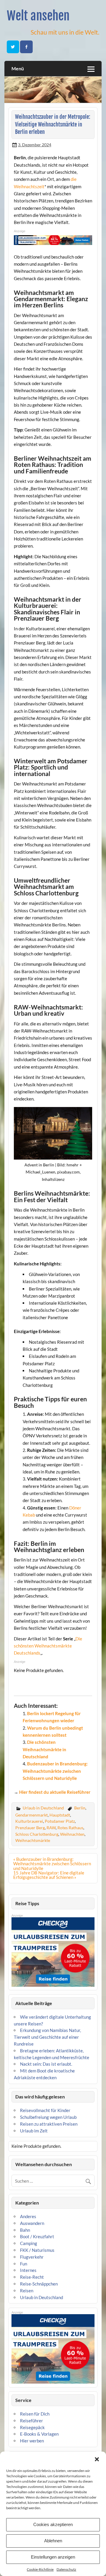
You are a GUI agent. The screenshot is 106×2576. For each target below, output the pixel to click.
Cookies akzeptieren (53, 2524)
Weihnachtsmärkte (33, 1840)
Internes (28, 2270)
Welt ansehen (38, 16)
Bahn (25, 2230)
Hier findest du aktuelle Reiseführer (55, 1792)
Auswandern (32, 2223)
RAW (51, 1828)
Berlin (80, 1808)
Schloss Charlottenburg (37, 1834)
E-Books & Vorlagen (39, 2434)
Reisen (27, 2291)
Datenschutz (66, 2569)
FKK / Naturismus (37, 2250)
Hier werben (32, 2441)
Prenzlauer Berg (30, 1828)
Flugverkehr (32, 2257)
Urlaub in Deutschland (43, 1808)
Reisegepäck (32, 2427)
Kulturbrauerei (29, 1821)
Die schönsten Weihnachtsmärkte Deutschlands (48, 1646)
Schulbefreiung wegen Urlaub (48, 2117)
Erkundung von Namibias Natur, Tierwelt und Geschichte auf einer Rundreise (47, 2037)
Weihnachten (72, 1834)
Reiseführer (32, 2421)
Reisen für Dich (35, 2414)
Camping (29, 2243)
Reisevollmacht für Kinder (45, 2110)
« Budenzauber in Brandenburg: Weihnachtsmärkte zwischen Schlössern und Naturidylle (52, 1864)
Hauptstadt (60, 1815)
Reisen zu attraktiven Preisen (49, 2124)
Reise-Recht (32, 2277)
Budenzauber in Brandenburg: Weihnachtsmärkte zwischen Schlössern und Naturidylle (55, 1771)
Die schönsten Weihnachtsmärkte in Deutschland (44, 1749)
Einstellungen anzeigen (53, 2557)
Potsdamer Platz (60, 1821)
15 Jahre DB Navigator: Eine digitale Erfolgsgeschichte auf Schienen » (49, 1875)
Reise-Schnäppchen (39, 2284)
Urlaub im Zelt (34, 2131)
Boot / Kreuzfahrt (37, 2236)
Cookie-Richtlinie (40, 2569)
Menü (18, 68)
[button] (97, 2459)
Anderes (28, 2216)
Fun (24, 2264)
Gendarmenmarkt (32, 1815)
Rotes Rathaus (70, 1828)
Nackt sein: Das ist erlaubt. (46, 2064)
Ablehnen (53, 2541)
